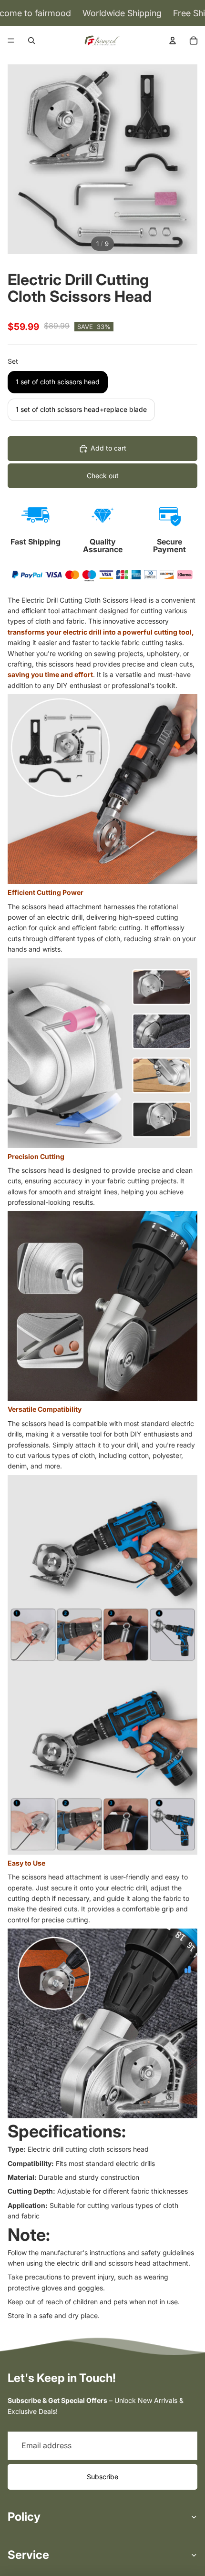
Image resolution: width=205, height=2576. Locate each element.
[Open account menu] (173, 41)
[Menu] (11, 41)
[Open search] (31, 41)
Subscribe (102, 2477)
